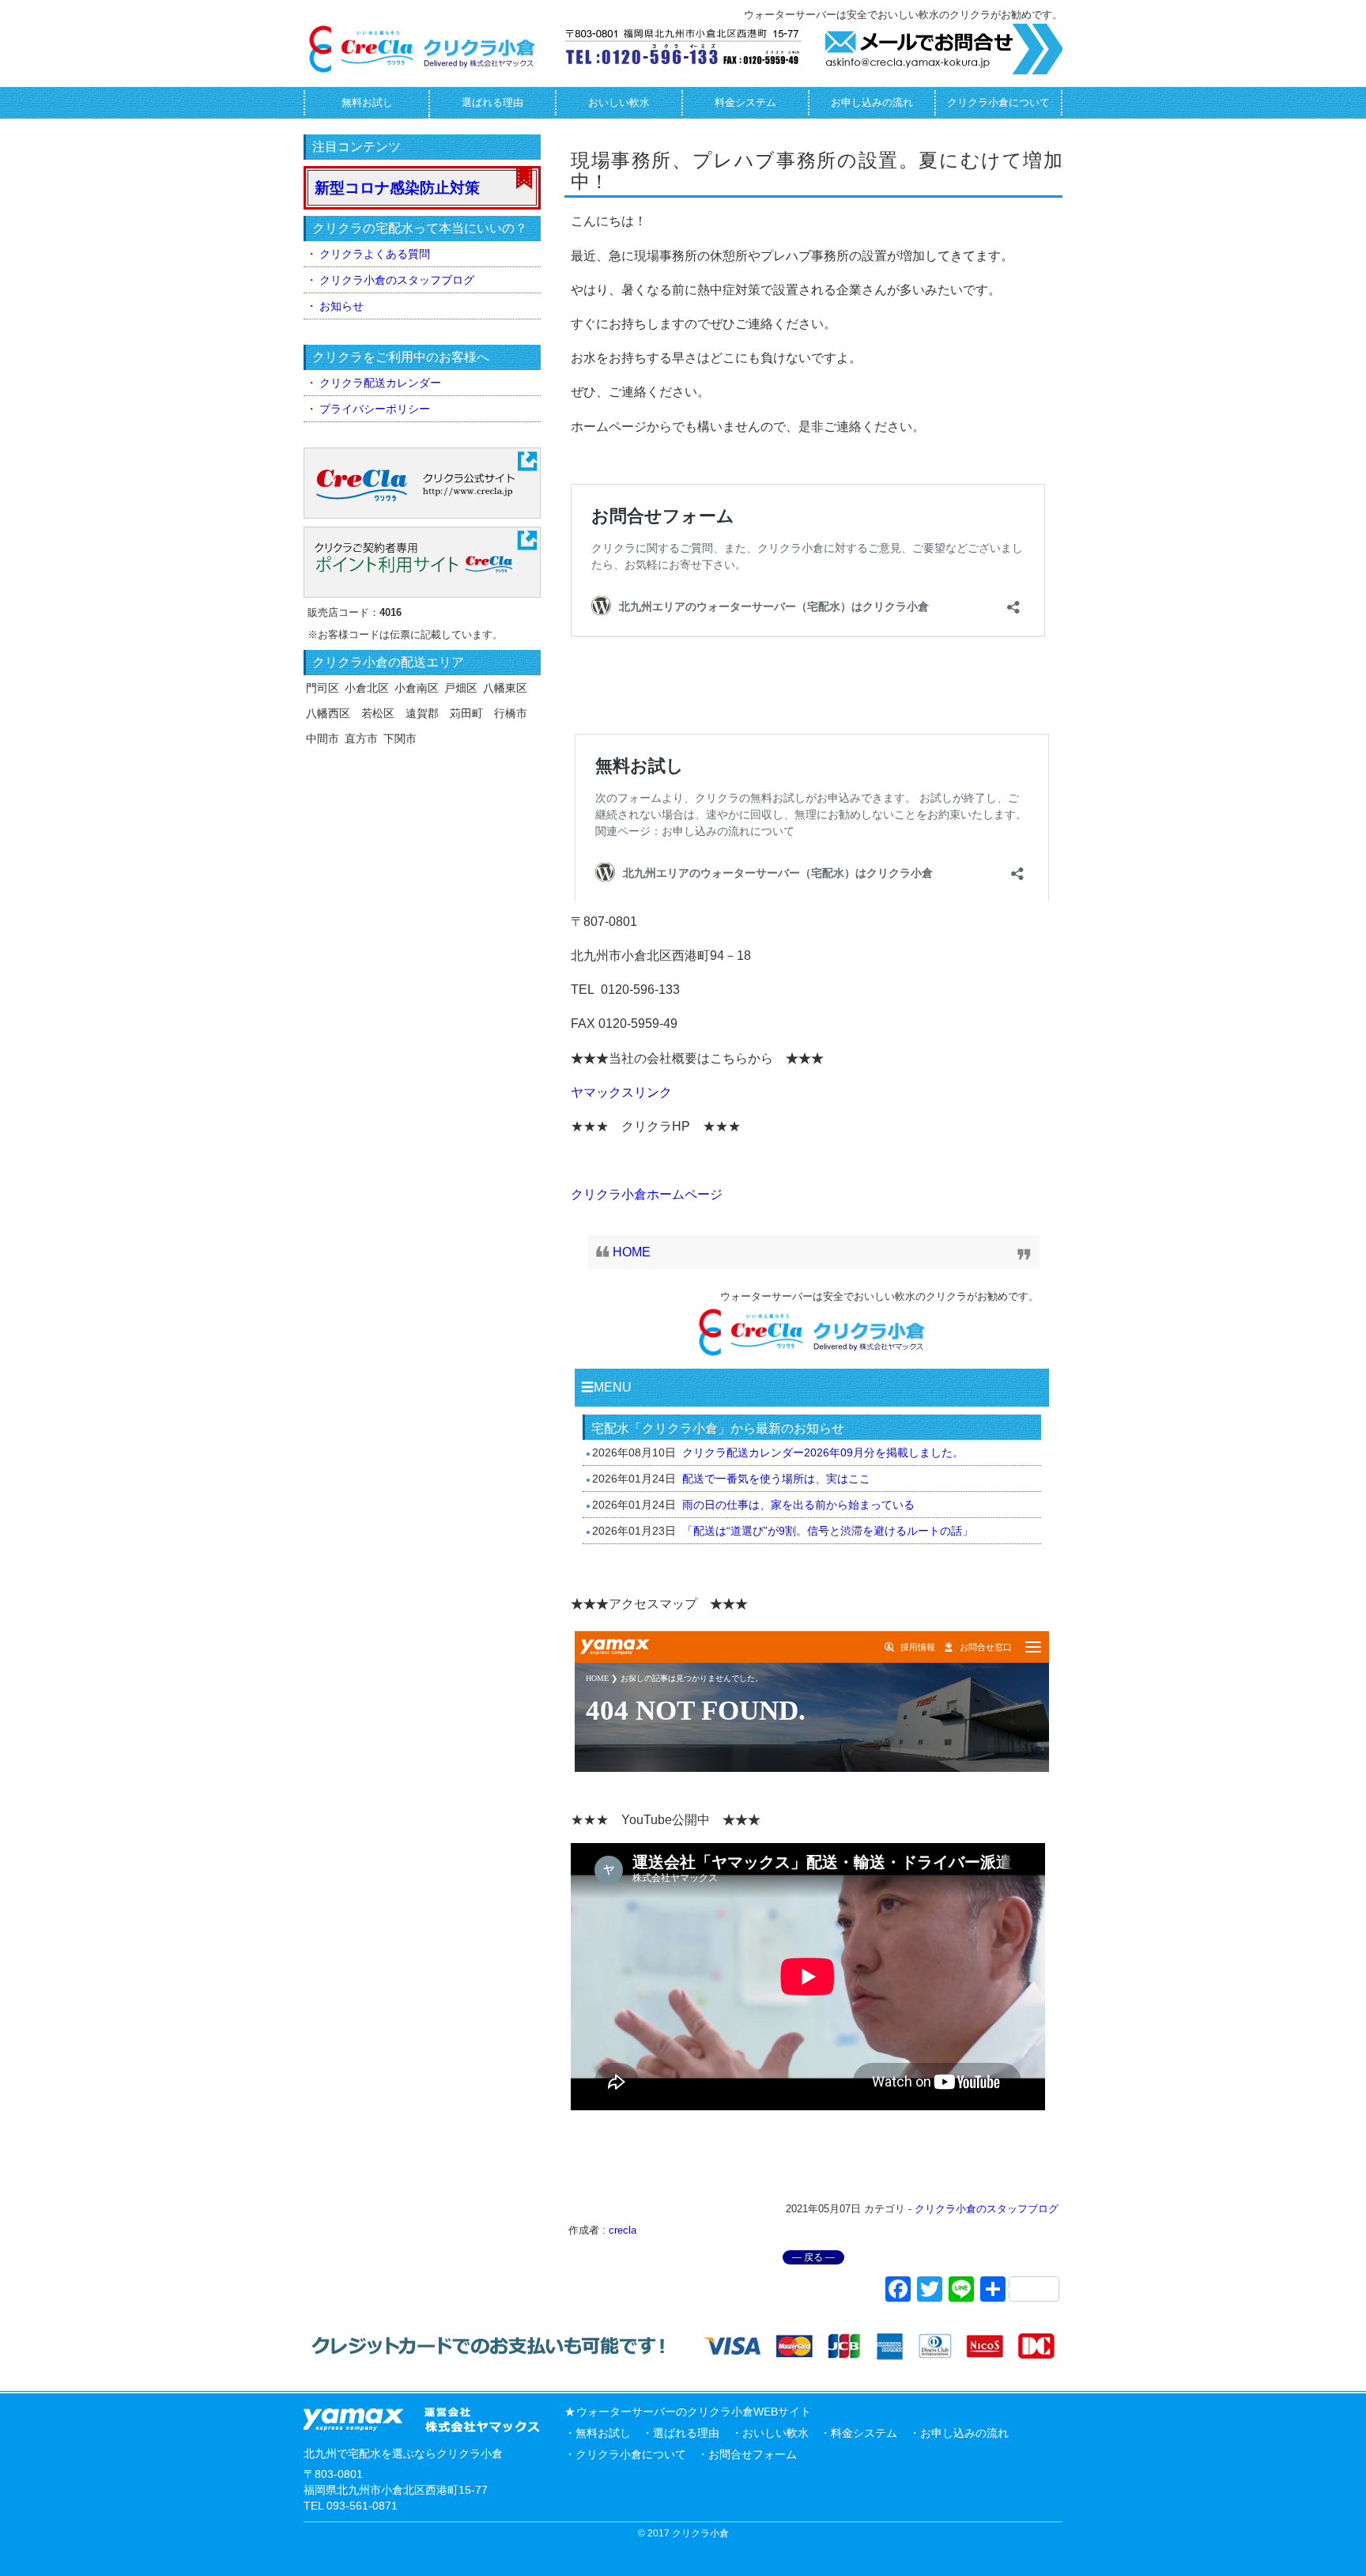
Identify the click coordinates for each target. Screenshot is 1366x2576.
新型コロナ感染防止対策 (397, 188)
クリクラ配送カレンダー (380, 383)
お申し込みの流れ (872, 102)
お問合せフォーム (753, 2454)
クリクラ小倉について (998, 102)
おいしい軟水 (619, 102)
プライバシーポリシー (375, 409)
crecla (623, 2230)
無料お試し (367, 102)
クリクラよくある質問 (375, 254)
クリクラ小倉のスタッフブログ (987, 2209)
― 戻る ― (813, 2257)
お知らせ (341, 306)
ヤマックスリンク (621, 1092)
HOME (632, 1252)
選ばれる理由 (492, 102)
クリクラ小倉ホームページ (647, 1194)
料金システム (745, 102)
